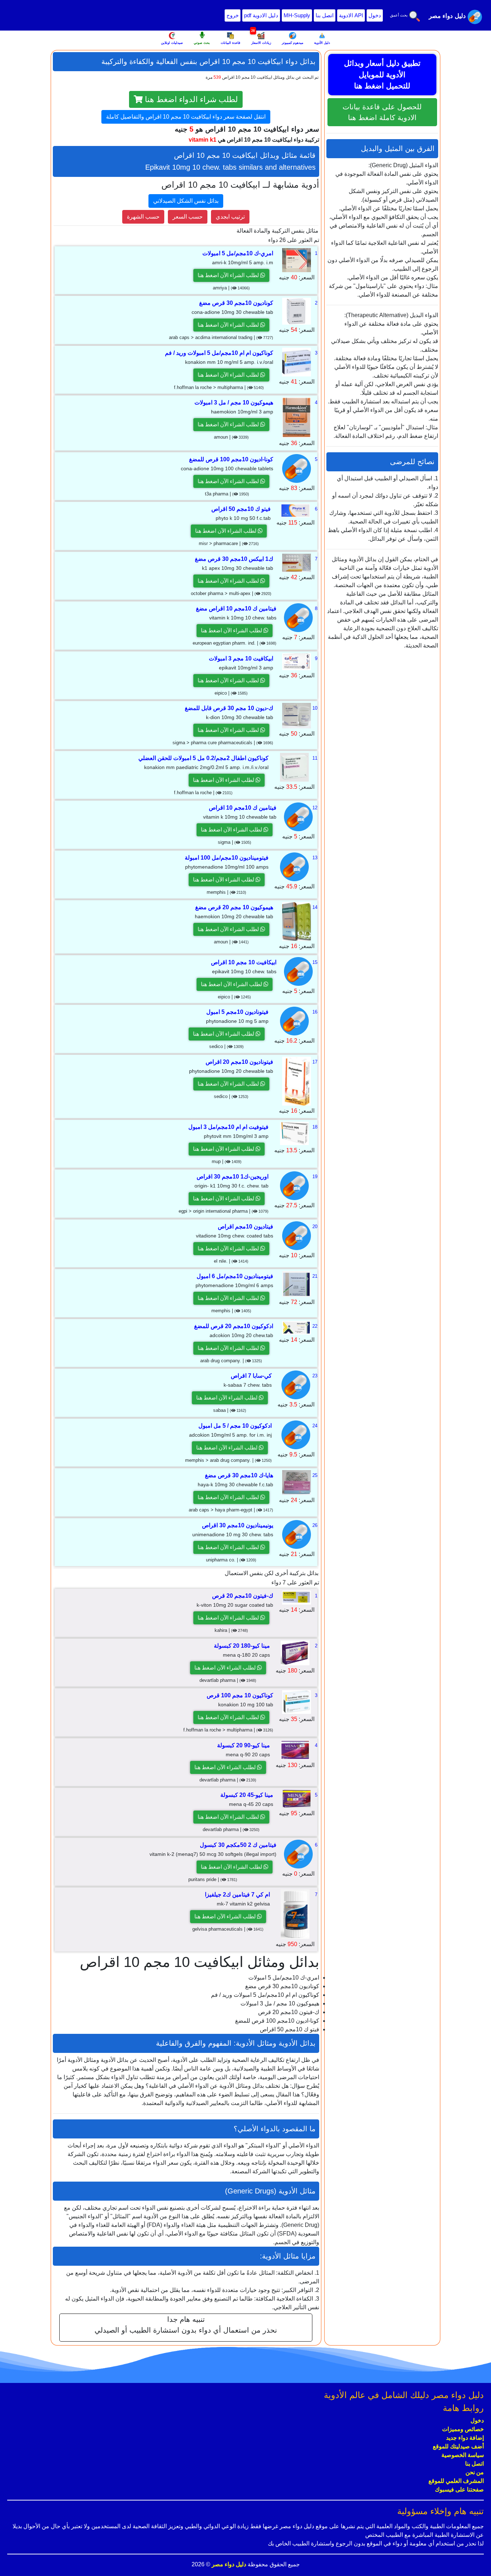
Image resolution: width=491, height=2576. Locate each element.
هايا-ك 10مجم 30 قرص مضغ (239, 1475)
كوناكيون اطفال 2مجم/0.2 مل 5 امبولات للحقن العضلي (203, 758)
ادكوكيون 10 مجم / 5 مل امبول (235, 1426)
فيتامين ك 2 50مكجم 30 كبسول (238, 1845)
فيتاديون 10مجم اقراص (245, 1227)
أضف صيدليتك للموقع (458, 2446)
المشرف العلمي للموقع (456, 2481)
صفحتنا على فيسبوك (459, 2490)
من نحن (475, 2472)
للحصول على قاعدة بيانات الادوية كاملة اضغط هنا (382, 112)
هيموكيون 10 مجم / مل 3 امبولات (234, 402)
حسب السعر (188, 217)
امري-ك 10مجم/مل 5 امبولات (238, 253)
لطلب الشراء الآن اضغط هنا (229, 275)
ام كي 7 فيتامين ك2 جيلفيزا (237, 1895)
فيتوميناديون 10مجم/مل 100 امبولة (227, 858)
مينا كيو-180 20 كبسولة (242, 1646)
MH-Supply (297, 15)
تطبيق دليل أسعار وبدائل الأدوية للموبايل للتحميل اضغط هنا (382, 74)
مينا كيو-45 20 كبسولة (247, 1795)
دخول (375, 15)
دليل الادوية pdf (261, 15)
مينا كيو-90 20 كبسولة (244, 1745)
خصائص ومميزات (463, 2429)
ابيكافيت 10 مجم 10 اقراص (244, 962)
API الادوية (351, 15)
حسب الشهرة (143, 217)
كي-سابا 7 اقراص (251, 1376)
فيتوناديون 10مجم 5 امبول (237, 1012)
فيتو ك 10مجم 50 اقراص (241, 509)
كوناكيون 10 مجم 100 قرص (240, 1695)
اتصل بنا (325, 15)
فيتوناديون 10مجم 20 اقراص (239, 1062)
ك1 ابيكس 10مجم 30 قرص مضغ (234, 559)
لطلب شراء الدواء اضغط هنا (190, 99)
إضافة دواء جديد (465, 2438)
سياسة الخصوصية (463, 2455)
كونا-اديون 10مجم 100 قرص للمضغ (231, 459)
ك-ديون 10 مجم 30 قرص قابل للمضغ (229, 708)
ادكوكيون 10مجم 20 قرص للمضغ (234, 1326)
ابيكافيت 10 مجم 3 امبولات (241, 658)
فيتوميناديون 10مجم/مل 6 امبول (235, 1276)
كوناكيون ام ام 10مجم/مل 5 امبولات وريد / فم (219, 353)
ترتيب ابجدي (230, 217)
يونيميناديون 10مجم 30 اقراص (238, 1525)
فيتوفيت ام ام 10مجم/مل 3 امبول (228, 1127)
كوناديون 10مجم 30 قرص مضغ (236, 303)
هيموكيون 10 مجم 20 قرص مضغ (234, 907)
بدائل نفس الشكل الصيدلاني (186, 201)
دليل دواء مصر (228, 2564)
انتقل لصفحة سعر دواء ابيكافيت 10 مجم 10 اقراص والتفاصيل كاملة (186, 117)
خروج (233, 15)
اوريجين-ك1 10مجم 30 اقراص (233, 1177)
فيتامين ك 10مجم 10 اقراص (243, 808)
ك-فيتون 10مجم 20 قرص (243, 1596)
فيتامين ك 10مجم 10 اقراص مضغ (236, 608)
